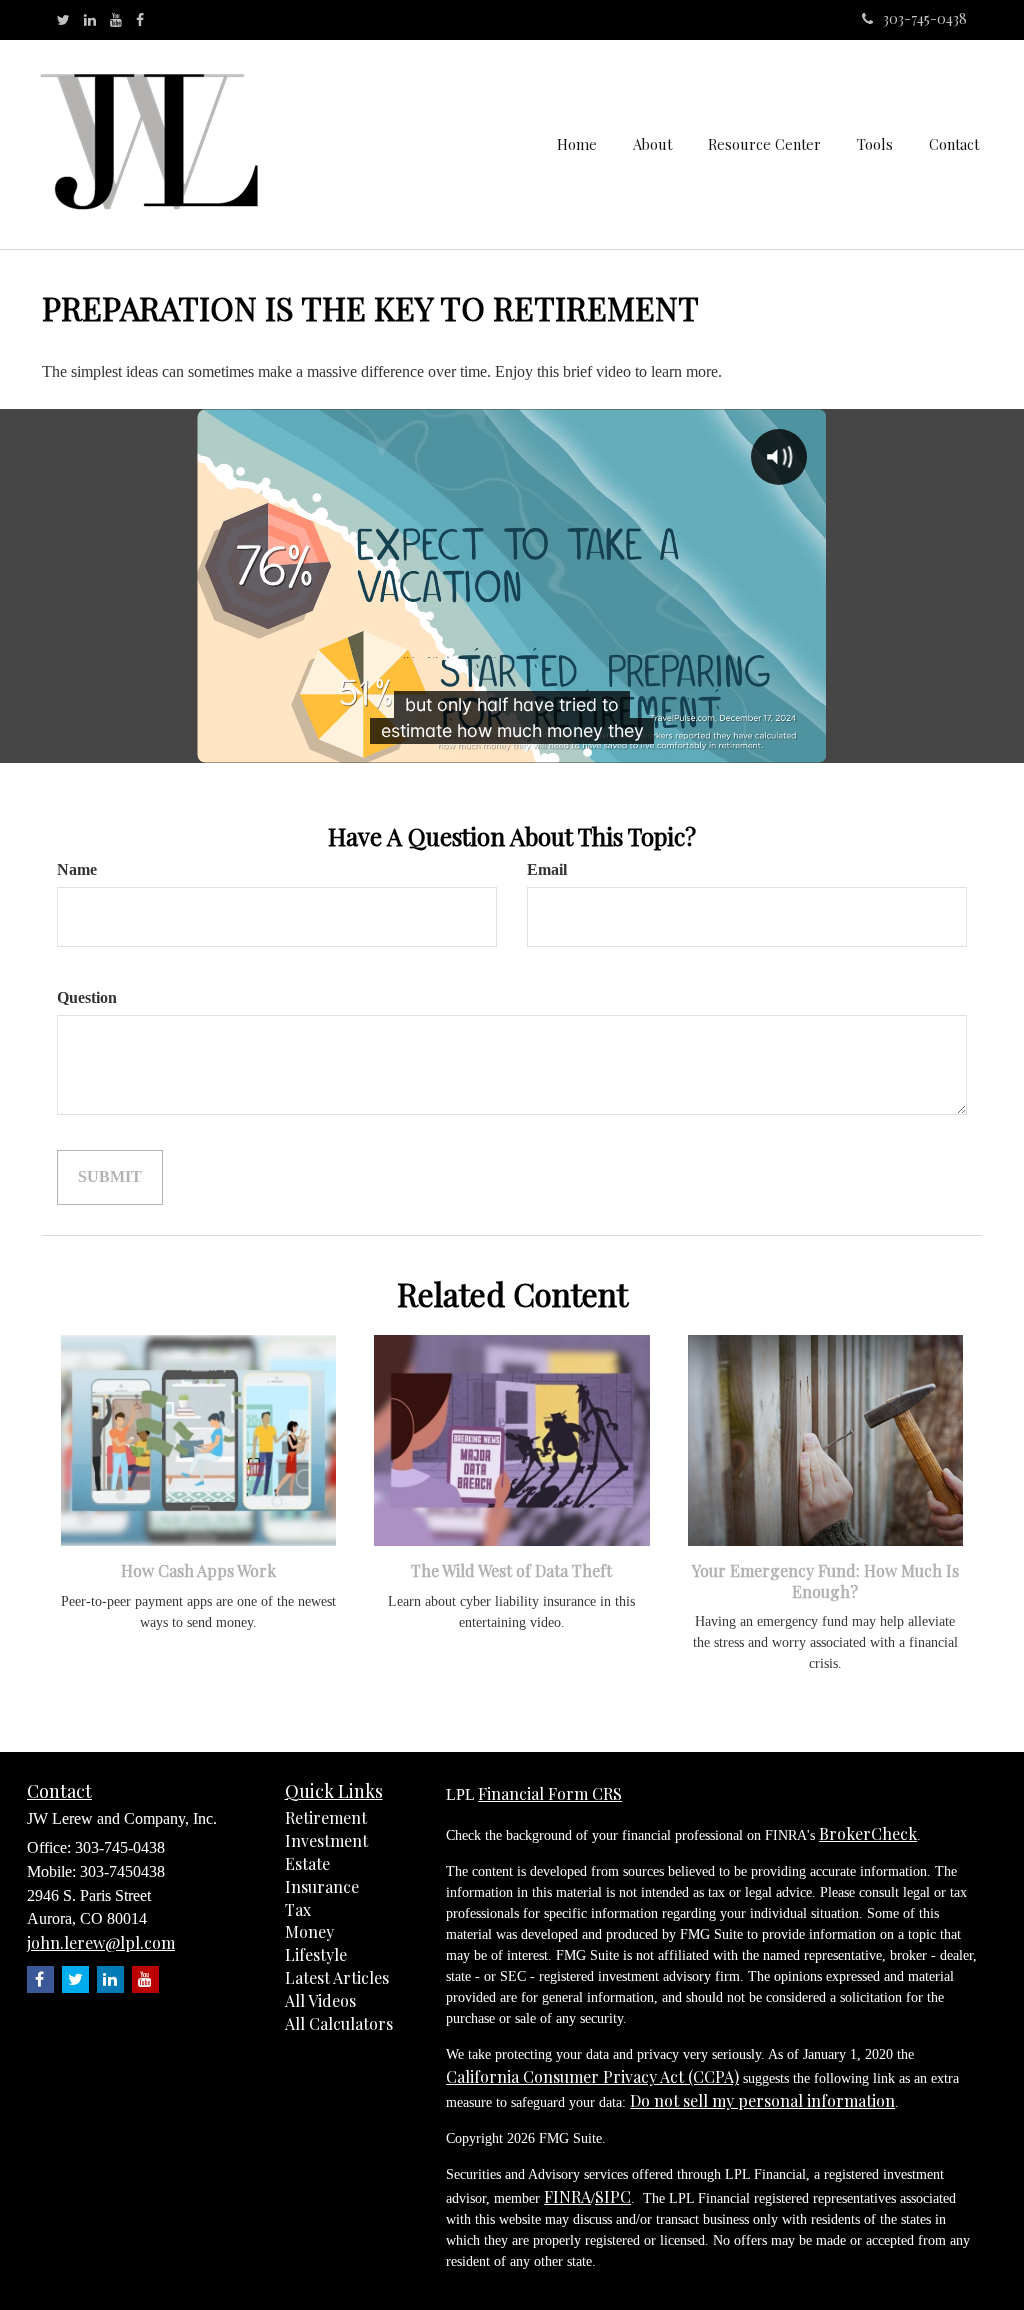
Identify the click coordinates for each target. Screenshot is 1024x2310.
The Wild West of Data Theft (511, 1570)
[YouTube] (116, 20)
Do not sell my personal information (762, 2100)
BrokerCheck (868, 1833)
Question (87, 997)
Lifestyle (316, 1954)
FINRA (567, 2196)
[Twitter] (63, 20)
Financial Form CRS (550, 1793)
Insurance (322, 1886)
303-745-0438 (925, 18)
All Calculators (339, 2023)
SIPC (613, 2196)
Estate (307, 1863)
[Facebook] (140, 20)
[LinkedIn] (90, 20)
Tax (298, 1909)
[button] (652, 144)
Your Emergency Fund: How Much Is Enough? (825, 1581)
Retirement (326, 1817)
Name (77, 869)
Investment (326, 1840)
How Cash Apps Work (198, 1570)
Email (547, 869)
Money (309, 1931)
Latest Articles (337, 1977)
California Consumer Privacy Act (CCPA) (592, 2076)
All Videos (320, 2000)
